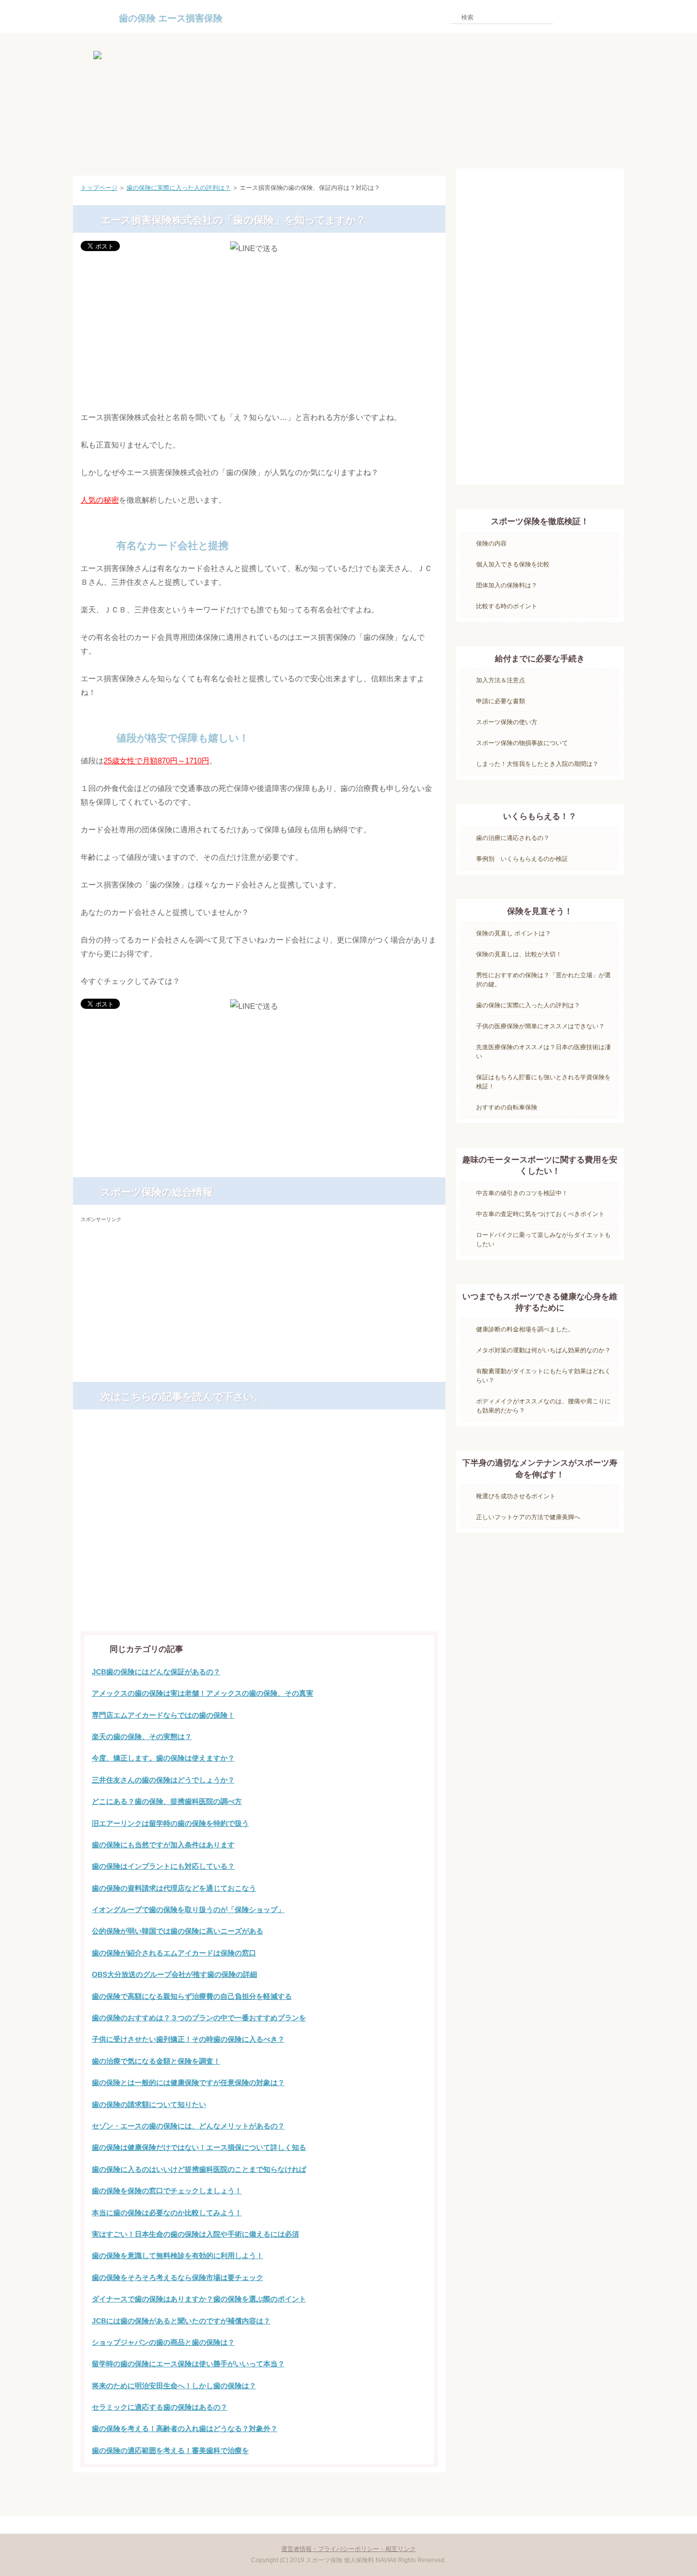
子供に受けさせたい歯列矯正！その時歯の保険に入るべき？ (188, 2039)
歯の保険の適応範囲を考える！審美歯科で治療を (170, 2450)
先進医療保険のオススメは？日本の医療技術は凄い (543, 1052)
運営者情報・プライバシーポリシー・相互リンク (348, 2549)
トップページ (99, 188)
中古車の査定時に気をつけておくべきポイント (540, 1214)
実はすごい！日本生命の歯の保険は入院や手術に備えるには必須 (195, 2234)
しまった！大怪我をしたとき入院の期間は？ (537, 764)
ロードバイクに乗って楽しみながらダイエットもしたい (543, 1240)
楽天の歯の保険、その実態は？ (142, 1737)
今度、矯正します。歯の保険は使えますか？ (163, 1758)
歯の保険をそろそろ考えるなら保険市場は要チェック (178, 2277)
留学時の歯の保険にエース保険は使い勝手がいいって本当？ (188, 2364)
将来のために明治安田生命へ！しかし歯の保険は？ (174, 2386)
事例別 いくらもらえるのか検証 (522, 859)
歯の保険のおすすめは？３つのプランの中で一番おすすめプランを (199, 2018)
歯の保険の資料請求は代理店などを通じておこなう (174, 1888)
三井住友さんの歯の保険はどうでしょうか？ (163, 1780)
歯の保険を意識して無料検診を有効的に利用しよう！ (178, 2256)
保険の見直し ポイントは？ (514, 933)
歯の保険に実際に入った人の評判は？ (179, 188)
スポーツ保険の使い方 (507, 722)
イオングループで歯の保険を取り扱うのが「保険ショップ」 (188, 1910)
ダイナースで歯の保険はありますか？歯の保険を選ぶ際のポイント (199, 2299)
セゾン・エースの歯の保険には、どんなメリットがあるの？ (188, 2126)
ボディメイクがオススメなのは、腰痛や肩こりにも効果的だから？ (543, 1406)
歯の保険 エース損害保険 (171, 18)
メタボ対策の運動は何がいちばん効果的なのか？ (543, 1350)
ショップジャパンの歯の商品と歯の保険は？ (163, 2342)
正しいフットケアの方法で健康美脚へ (528, 1517)
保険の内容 (491, 543)
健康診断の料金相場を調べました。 (525, 1329)
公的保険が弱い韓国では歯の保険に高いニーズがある (178, 1931)
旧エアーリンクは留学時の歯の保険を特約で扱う (170, 1823)
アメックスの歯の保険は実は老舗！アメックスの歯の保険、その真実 (203, 1693)
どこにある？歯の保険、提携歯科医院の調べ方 (167, 1801)
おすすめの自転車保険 (507, 1107)
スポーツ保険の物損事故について (522, 743)
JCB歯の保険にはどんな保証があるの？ (156, 1672)
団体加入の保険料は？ (507, 585)
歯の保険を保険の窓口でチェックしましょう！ (167, 2191)
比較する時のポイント (507, 606)
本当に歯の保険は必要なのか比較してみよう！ (167, 2213)
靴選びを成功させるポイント (516, 1496)
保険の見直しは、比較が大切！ (519, 954)
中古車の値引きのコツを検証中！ (522, 1193)
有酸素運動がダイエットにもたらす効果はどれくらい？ (543, 1376)
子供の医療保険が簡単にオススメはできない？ (540, 1026)
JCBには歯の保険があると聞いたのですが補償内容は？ (181, 2321)
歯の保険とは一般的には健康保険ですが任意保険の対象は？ (188, 2083)
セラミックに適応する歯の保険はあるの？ (160, 2407)
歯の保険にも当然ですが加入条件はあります (163, 1845)
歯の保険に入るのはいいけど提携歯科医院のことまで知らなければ (199, 2169)
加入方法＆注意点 (501, 680)
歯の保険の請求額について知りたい (149, 2104)
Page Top (409, 2491)
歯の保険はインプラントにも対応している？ (163, 1866)
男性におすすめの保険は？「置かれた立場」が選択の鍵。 (543, 980)
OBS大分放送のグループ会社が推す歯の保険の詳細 (175, 1974)
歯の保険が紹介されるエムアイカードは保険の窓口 (174, 1953)
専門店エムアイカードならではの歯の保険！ (163, 1715)
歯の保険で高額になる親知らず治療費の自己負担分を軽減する (192, 1996)
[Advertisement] (259, 333)
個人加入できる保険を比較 (513, 564)
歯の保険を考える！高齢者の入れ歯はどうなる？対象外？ (185, 2429)
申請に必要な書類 (501, 701)
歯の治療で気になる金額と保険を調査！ (156, 2061)
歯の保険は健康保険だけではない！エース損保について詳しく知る (199, 2147)
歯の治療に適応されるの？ (513, 838)
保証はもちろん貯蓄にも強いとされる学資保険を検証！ (543, 1082)
